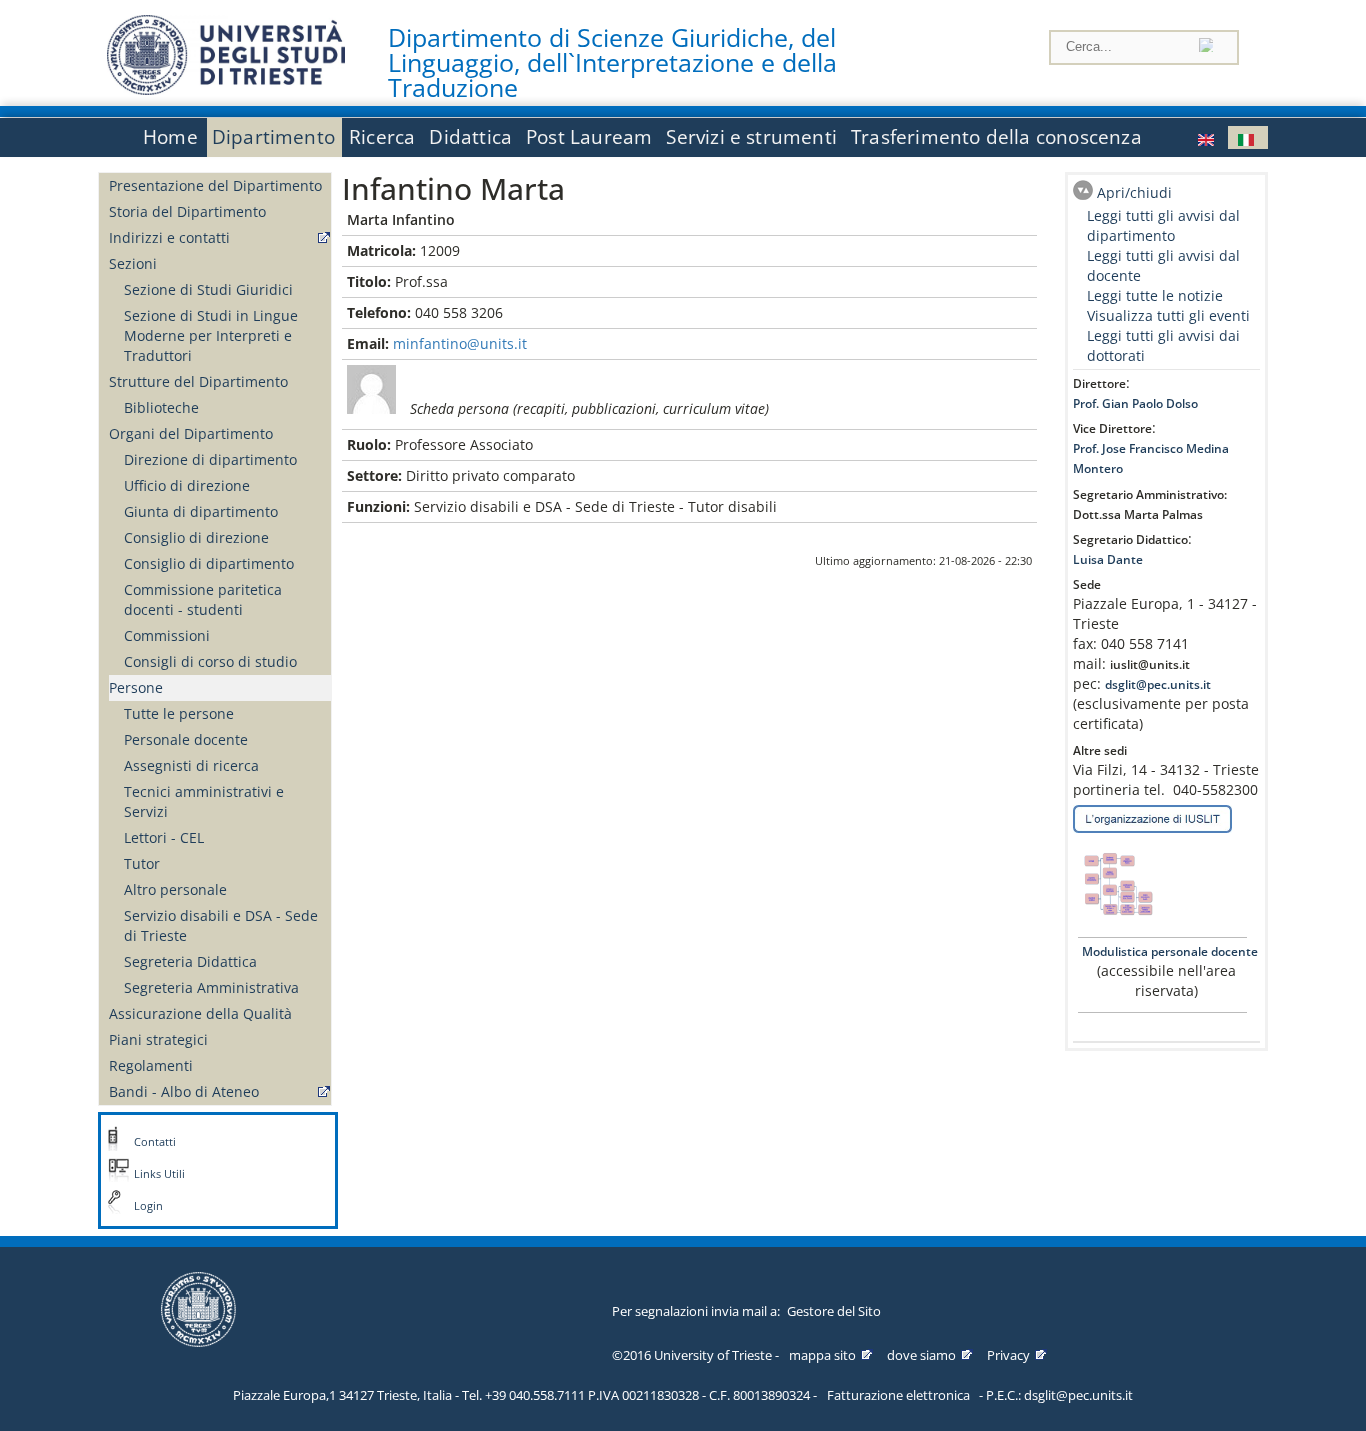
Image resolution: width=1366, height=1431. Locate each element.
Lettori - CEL (164, 837)
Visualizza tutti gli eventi (1168, 315)
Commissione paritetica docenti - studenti (203, 599)
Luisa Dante (1108, 559)
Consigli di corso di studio (210, 661)
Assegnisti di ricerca (191, 765)
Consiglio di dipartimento (209, 563)
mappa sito (822, 1355)
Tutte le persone (179, 713)
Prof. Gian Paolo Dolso (1135, 403)
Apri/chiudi (1134, 192)
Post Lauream (589, 137)
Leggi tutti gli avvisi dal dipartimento (1163, 225)
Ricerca (382, 137)
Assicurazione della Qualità (200, 1013)
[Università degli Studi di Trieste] (226, 89)
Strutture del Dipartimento (198, 381)
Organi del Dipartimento (191, 433)
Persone (136, 687)
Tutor (142, 863)
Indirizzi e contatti (169, 237)
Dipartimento (273, 137)
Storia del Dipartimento (187, 211)
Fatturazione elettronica (898, 1395)
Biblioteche (161, 407)
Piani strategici (158, 1039)
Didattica (470, 137)
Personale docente (186, 739)
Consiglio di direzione (196, 537)
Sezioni (133, 263)
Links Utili (159, 1174)
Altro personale (175, 889)
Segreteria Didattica (190, 961)
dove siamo (921, 1355)
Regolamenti (151, 1065)
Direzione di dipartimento (210, 459)
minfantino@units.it (460, 343)
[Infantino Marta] (1208, 137)
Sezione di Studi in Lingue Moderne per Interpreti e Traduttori (211, 335)
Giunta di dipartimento (201, 511)
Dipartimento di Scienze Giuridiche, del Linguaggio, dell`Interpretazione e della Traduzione (612, 63)
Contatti (155, 1142)
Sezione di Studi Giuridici (208, 289)
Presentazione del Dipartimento (215, 185)
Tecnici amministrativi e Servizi (204, 801)
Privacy (1008, 1355)
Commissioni (167, 635)
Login (148, 1206)
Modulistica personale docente (1168, 951)
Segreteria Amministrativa (211, 987)
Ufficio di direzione (187, 485)
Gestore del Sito (834, 1311)
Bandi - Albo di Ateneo (184, 1091)
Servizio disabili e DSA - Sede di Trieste (221, 925)
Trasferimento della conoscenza (996, 137)
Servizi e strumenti (751, 137)
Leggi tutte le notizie (1155, 295)
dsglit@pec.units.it (1158, 684)
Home (170, 137)
